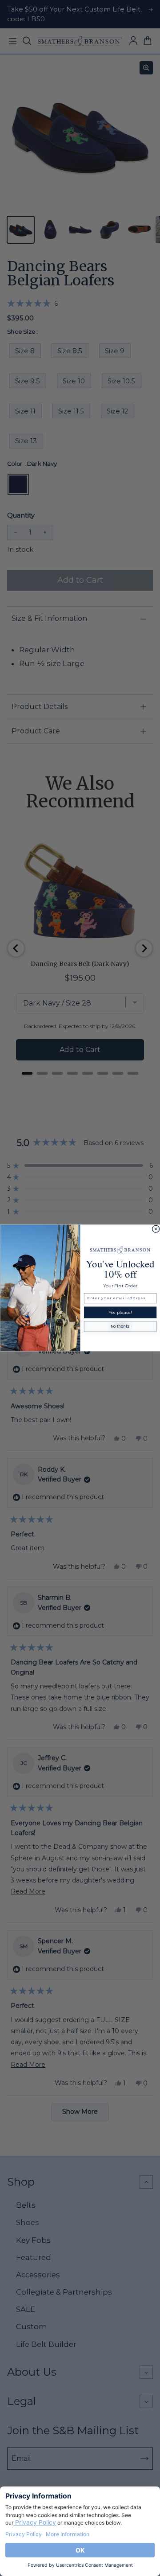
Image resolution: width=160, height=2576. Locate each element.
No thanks (120, 1327)
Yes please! (120, 1313)
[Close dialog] (156, 1229)
